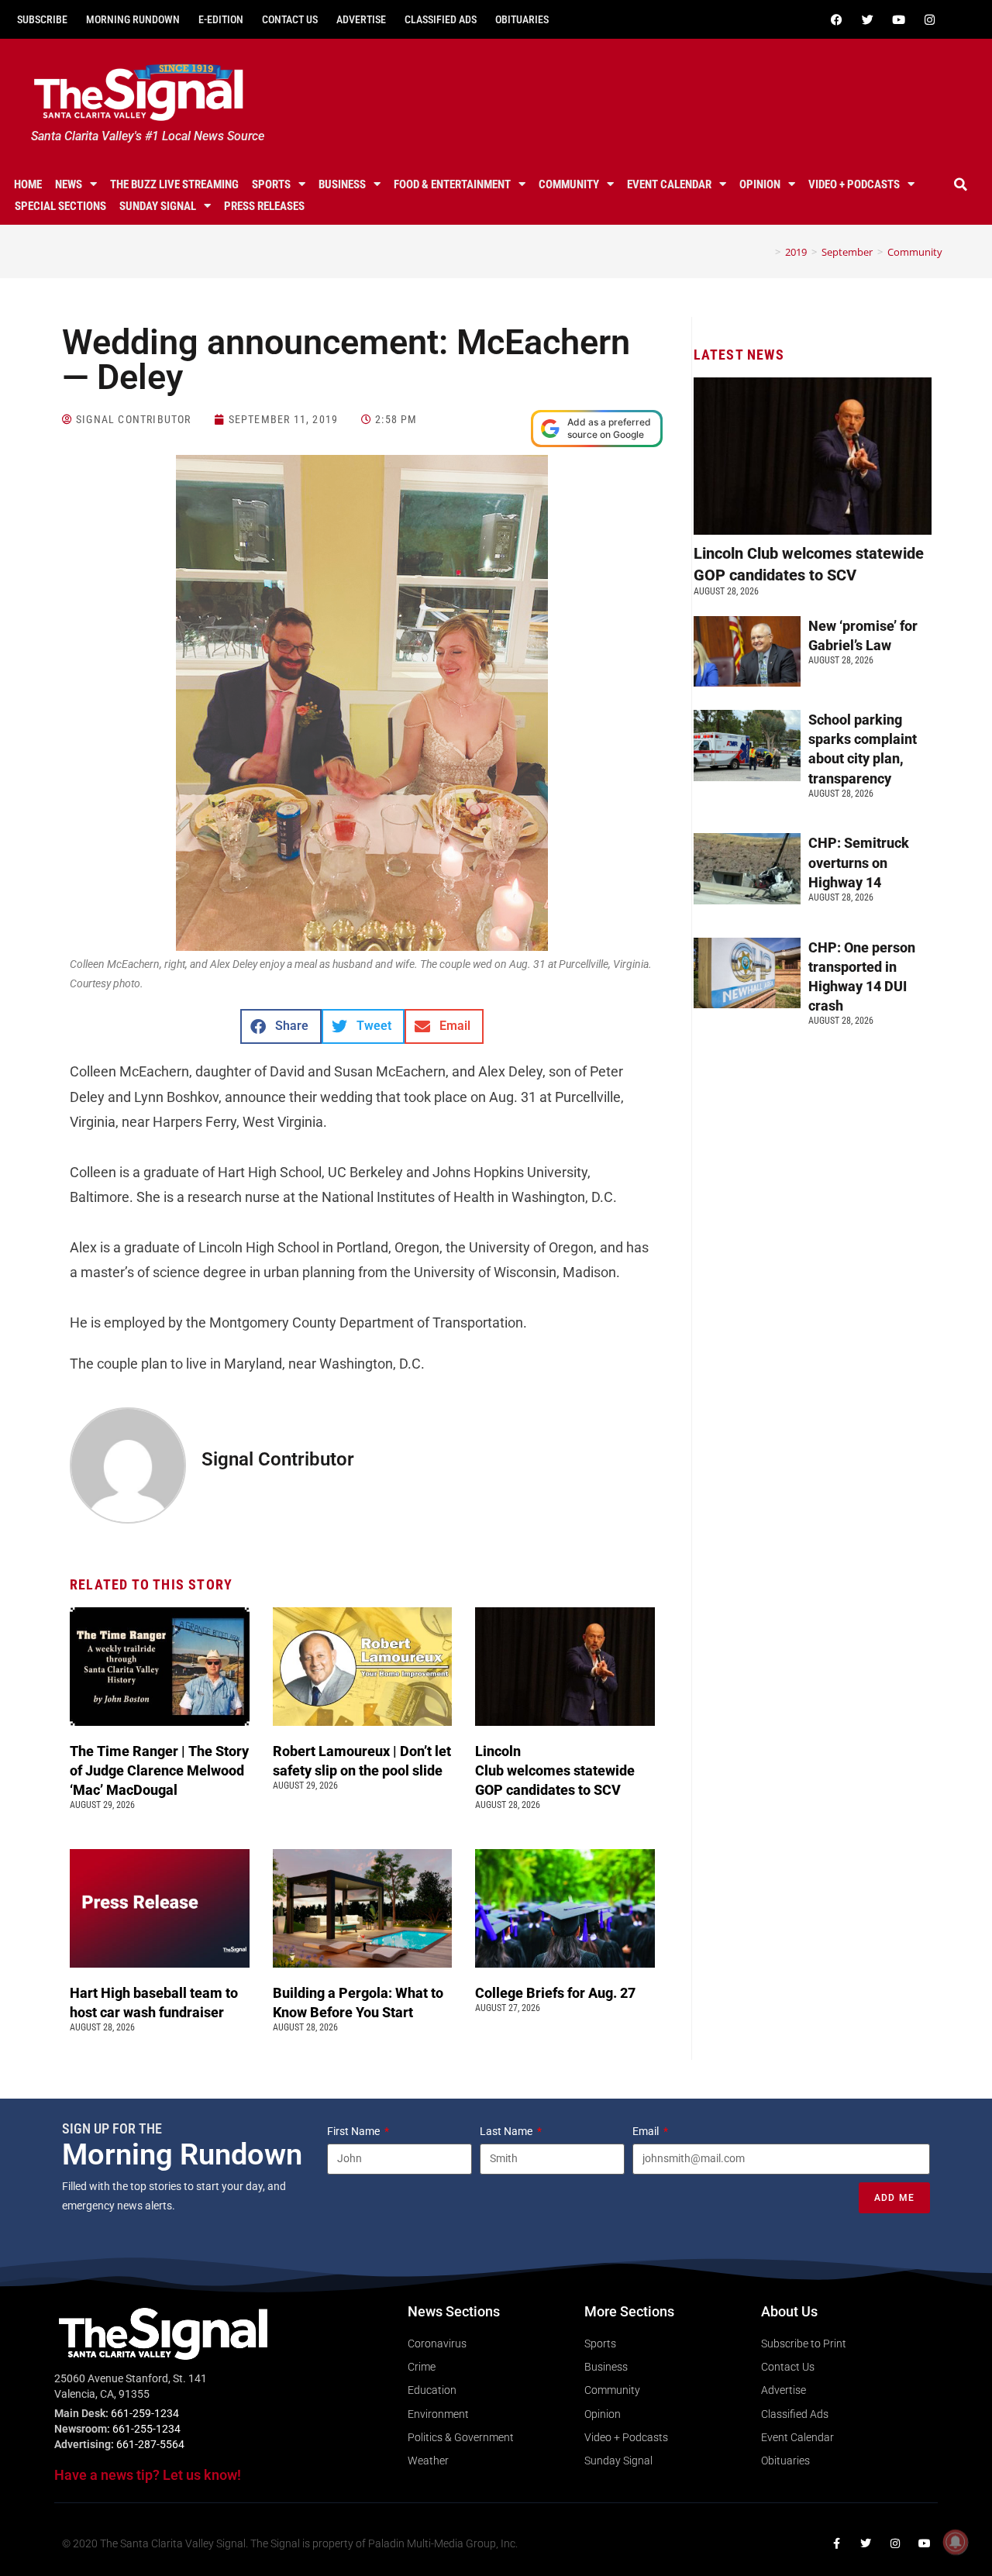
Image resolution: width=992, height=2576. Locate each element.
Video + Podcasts (854, 184)
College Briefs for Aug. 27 (555, 1993)
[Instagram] (929, 19)
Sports (271, 184)
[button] (960, 184)
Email (647, 2131)
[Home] (766, 252)
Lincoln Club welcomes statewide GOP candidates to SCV (555, 1770)
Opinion (760, 184)
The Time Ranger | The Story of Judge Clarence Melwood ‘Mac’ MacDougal (159, 1770)
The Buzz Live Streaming (174, 184)
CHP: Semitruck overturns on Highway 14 (859, 862)
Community (569, 184)
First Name (355, 2131)
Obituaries (522, 19)
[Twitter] (867, 19)
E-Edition (221, 19)
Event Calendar (669, 184)
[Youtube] (898, 19)
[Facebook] (836, 19)
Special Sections (60, 206)
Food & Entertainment (452, 184)
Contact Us (290, 19)
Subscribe (42, 19)
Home (28, 184)
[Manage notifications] (956, 2542)
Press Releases (264, 206)
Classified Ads (441, 19)
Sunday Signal (158, 206)
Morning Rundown (133, 19)
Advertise (361, 19)
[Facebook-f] (836, 2543)
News (69, 184)
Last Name (507, 2131)
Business (342, 184)
